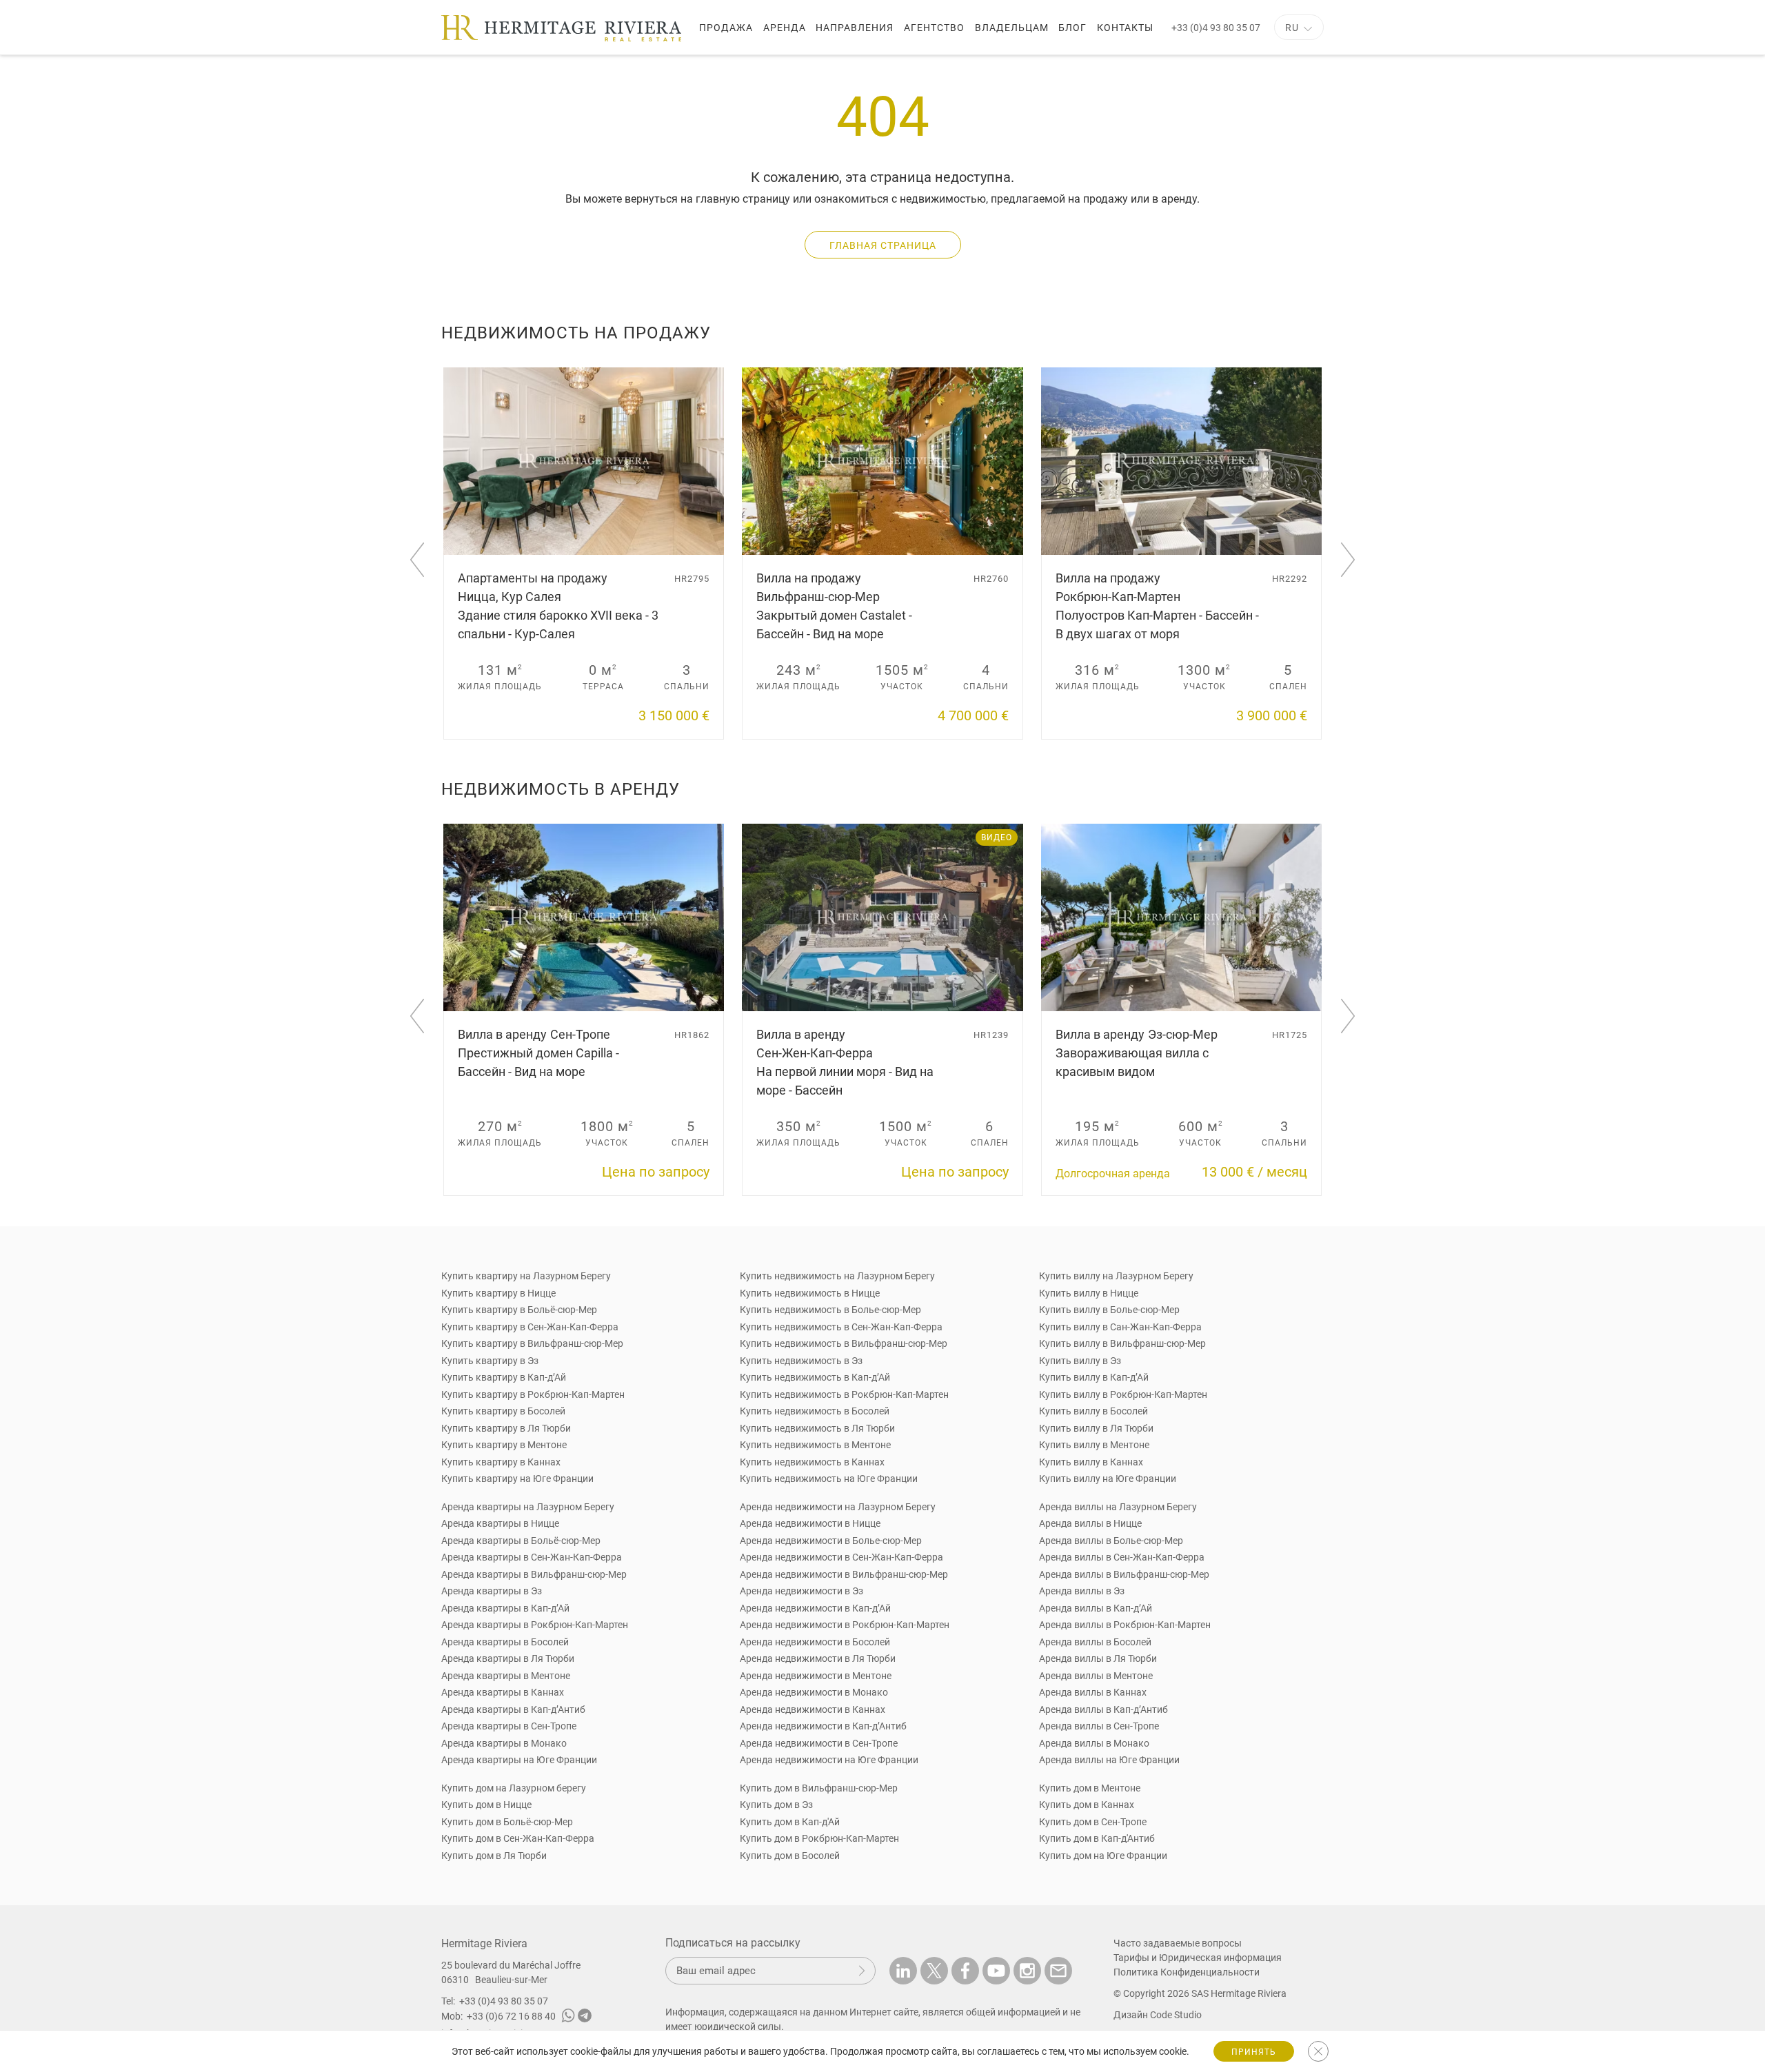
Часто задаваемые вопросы (1178, 1943)
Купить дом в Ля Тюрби (494, 1856)
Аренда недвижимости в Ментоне (816, 1676)
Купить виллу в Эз (1080, 1361)
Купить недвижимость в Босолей (815, 1411)
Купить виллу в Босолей (1093, 1411)
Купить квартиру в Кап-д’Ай (504, 1377)
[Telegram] (585, 2018)
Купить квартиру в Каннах (501, 1462)
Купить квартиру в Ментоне (504, 1445)
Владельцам (1012, 28)
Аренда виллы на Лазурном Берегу (1118, 1507)
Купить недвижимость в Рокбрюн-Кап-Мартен (844, 1394)
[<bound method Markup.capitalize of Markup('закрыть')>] (1318, 2051)
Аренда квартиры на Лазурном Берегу (528, 1507)
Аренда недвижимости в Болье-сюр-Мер (831, 1541)
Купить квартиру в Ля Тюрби (506, 1428)
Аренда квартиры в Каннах (503, 1692)
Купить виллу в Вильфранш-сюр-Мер (1122, 1343)
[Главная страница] (561, 28)
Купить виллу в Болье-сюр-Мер (1109, 1310)
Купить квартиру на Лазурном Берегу (526, 1276)
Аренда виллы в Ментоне (1096, 1676)
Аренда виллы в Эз (1082, 1591)
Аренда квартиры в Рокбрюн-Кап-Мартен (535, 1625)
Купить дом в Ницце (486, 1805)
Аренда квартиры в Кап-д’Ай (505, 1608)
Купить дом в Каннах (1087, 1805)
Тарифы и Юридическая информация (1198, 1958)
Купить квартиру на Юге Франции (517, 1479)
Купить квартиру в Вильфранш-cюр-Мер (532, 1343)
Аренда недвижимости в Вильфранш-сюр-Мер (844, 1574)
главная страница (883, 245)
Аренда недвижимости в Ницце (810, 1523)
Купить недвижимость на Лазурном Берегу (837, 1276)
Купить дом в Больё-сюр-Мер (507, 1822)
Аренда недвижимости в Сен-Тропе (819, 1743)
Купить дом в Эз (776, 1805)
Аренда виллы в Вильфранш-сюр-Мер (1124, 1574)
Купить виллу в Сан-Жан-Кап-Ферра (1120, 1327)
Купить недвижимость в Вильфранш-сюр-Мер (844, 1343)
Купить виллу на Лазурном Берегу (1116, 1276)
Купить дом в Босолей (790, 1856)
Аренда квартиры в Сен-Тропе (509, 1726)
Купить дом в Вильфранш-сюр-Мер (819, 1788)
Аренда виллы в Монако (1094, 1743)
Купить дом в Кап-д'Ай (790, 1822)
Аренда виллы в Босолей (1095, 1642)
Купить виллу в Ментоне (1094, 1445)
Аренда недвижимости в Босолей (815, 1642)
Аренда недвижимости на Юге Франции (829, 1760)
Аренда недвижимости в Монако (814, 1692)
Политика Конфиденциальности (1187, 1972)
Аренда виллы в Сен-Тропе (1099, 1726)
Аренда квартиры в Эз (492, 1591)
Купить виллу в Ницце (1089, 1293)
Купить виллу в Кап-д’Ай (1094, 1377)
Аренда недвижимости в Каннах (813, 1709)
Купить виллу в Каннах (1091, 1462)
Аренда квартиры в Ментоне (506, 1676)
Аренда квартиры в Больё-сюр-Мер (521, 1541)
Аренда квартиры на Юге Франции (519, 1760)
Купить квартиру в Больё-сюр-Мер (519, 1310)
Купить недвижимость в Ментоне (815, 1445)
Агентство (934, 28)
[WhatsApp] (568, 2018)
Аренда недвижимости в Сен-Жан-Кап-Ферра (841, 1557)
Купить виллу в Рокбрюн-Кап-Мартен (1123, 1394)
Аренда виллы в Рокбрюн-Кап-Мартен (1125, 1625)
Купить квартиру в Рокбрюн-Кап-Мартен (533, 1394)
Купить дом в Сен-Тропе (1093, 1822)
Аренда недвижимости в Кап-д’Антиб (823, 1726)
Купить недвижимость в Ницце (810, 1293)
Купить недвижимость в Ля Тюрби (817, 1428)
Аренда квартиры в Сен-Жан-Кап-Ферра (532, 1557)
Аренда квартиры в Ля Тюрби (508, 1658)
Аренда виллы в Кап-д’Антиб (1103, 1709)
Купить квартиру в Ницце (498, 1293)
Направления (855, 28)
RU (1292, 28)
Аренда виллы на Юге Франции (1109, 1760)
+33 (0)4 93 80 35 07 (1216, 28)
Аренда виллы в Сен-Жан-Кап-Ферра (1122, 1557)
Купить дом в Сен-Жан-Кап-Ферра (518, 1838)
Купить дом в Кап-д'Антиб (1097, 1838)
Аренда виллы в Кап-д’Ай (1096, 1608)
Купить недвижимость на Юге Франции (829, 1479)
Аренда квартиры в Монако (504, 1743)
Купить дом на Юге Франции (1103, 1856)
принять (1254, 2052)
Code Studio (1176, 2015)
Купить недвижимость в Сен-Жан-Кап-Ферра (841, 1327)
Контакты (1125, 28)
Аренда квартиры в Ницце (500, 1523)
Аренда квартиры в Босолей (505, 1642)
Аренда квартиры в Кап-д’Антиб (513, 1709)
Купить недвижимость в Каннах (812, 1462)
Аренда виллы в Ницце (1090, 1523)
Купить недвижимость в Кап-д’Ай (815, 1377)
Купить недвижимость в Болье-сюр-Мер (830, 1310)
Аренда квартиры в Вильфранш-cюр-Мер (534, 1574)
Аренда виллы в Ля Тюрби (1098, 1658)
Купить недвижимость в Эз (801, 1361)
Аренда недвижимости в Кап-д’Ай (815, 1608)
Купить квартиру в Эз (490, 1361)
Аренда (785, 28)
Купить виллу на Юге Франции (1108, 1479)
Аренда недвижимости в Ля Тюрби (818, 1658)
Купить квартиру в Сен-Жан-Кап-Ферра (530, 1327)
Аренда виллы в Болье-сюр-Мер (1111, 1541)
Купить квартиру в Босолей (503, 1411)
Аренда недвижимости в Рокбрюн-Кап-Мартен (845, 1625)
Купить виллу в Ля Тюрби (1096, 1428)
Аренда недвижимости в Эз (801, 1591)
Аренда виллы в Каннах (1093, 1692)
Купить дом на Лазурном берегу (514, 1788)
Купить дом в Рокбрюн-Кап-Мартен (819, 1838)
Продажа (726, 28)
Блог (1072, 28)
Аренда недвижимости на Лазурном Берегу (838, 1507)
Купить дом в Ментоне (1090, 1788)
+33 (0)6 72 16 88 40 (511, 2016)
